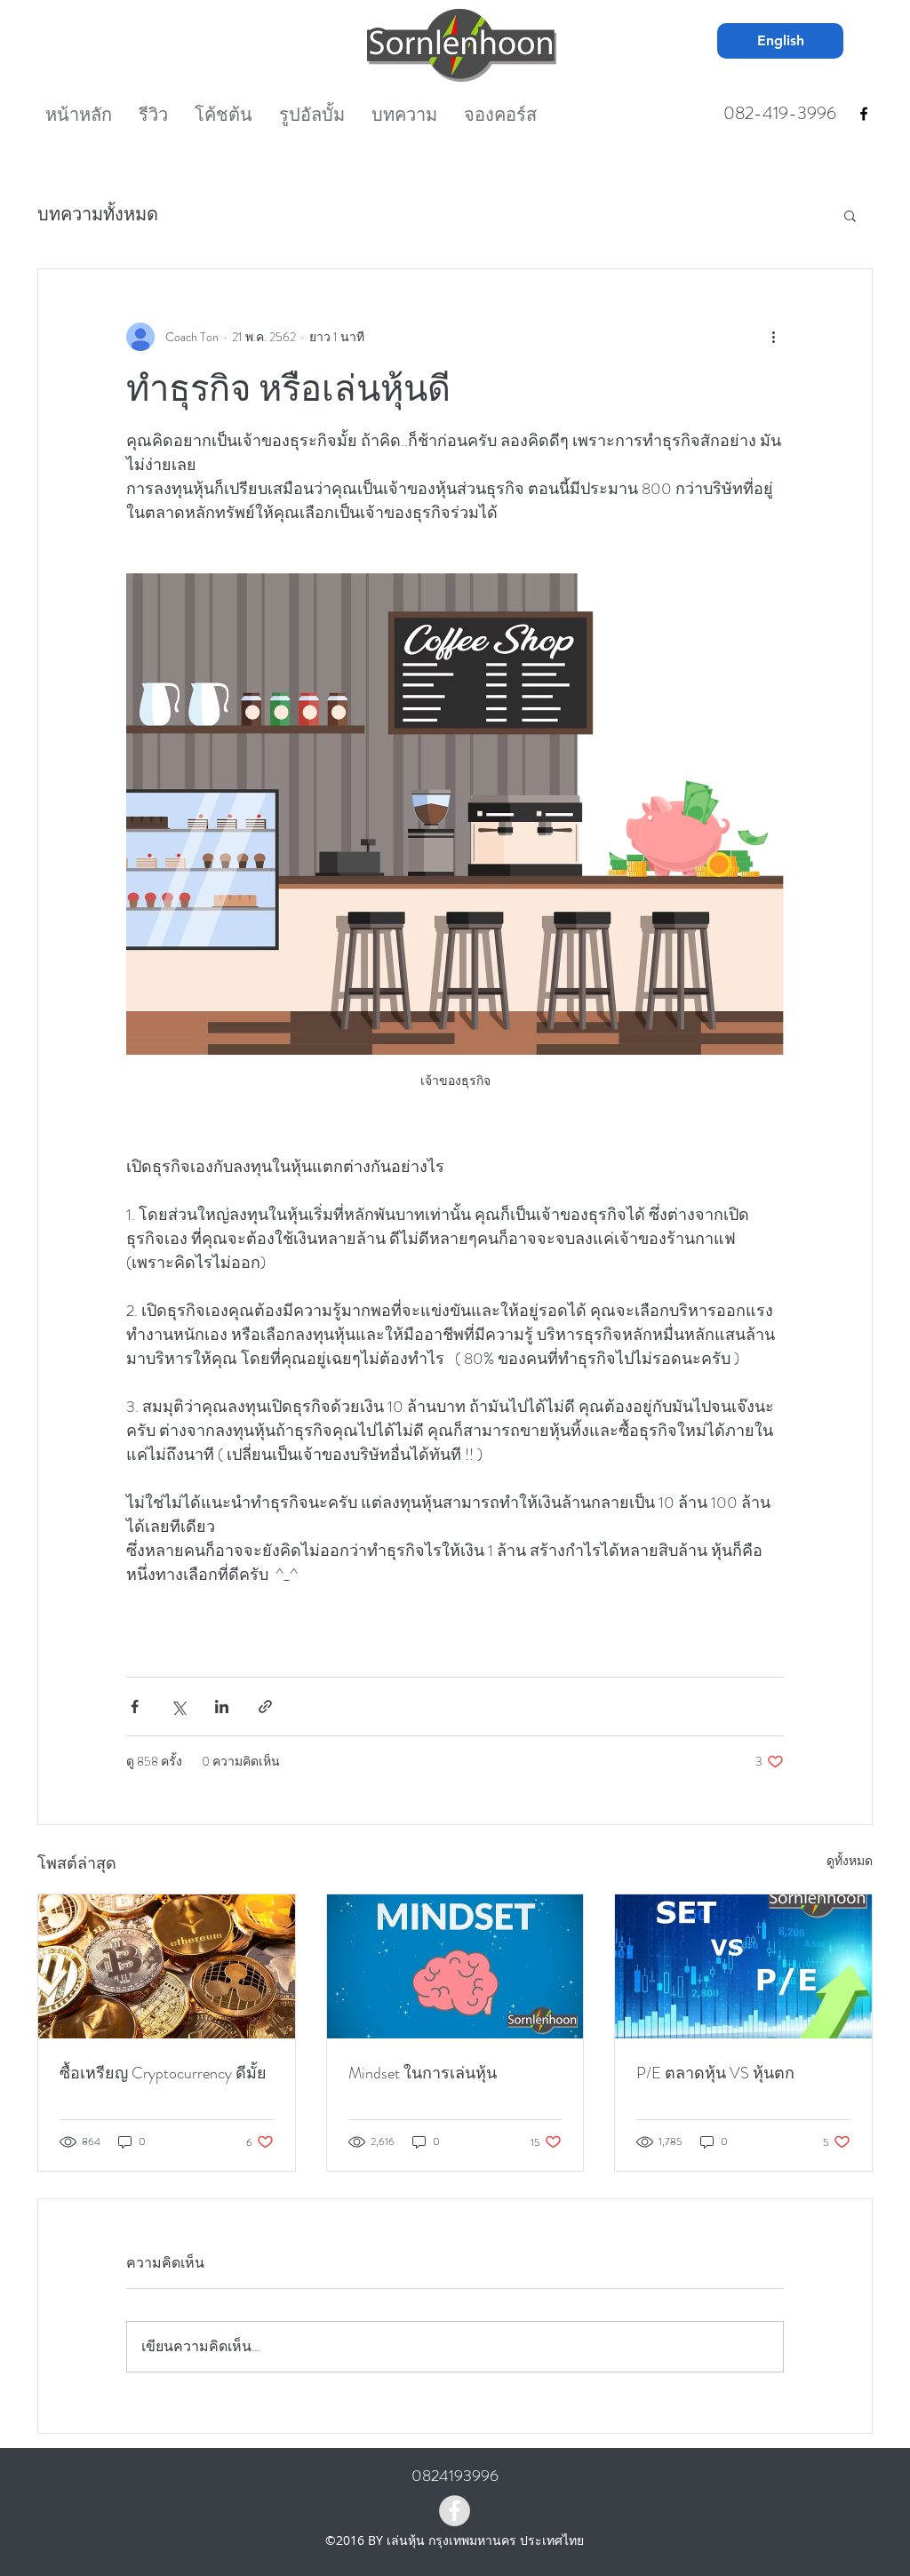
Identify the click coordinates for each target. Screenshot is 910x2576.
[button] (850, 215)
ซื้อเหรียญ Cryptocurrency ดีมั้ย (163, 2073)
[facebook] (864, 114)
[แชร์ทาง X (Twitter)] (178, 1707)
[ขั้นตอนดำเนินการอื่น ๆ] (773, 337)
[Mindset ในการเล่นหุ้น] (455, 1966)
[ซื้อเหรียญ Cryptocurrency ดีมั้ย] (167, 1966)
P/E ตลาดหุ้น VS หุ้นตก (715, 2073)
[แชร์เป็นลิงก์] (265, 1707)
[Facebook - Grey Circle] (455, 2511)
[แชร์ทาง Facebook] (135, 1707)
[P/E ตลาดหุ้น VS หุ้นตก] (743, 1966)
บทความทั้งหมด (98, 215)
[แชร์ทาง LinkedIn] (222, 1707)
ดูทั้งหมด (850, 1861)
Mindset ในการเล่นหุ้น (423, 2073)
